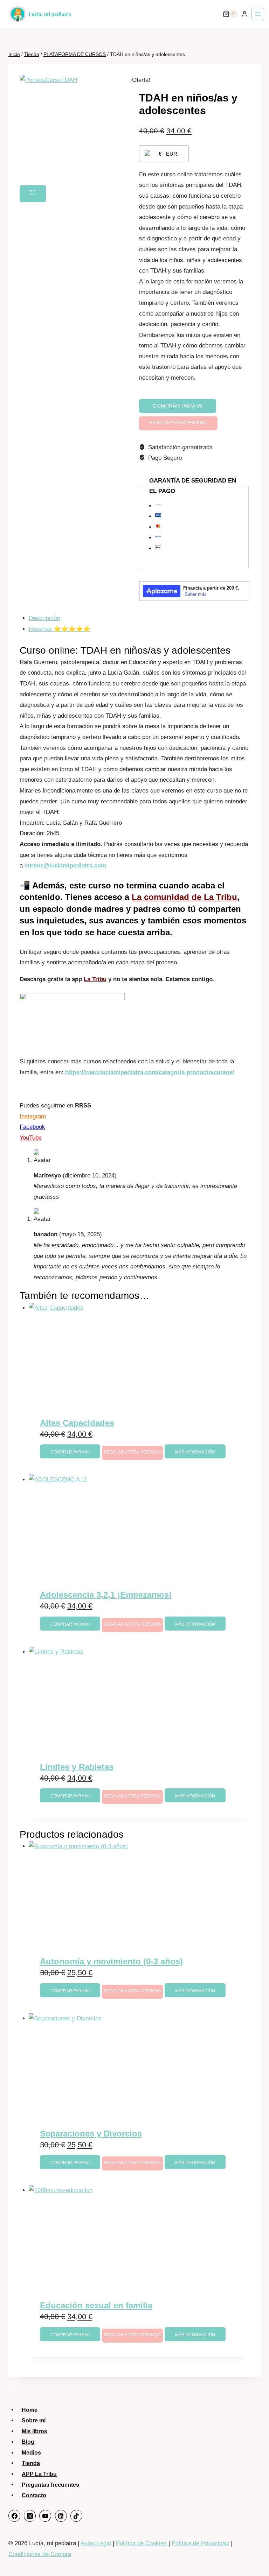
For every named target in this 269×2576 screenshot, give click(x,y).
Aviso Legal (96, 2543)
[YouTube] (45, 2516)
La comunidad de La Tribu (184, 897)
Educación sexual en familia (96, 2305)
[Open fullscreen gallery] (33, 194)
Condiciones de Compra (40, 2554)
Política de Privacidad (200, 2543)
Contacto (34, 2495)
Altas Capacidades (77, 1423)
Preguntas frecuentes (50, 2484)
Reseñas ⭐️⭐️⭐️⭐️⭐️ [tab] (60, 629)
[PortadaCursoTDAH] (75, 130)
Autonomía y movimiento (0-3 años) (111, 1961)
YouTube (31, 1138)
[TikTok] (76, 2516)
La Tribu (95, 979)
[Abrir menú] (258, 14)
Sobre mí (34, 2420)
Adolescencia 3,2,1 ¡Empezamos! (106, 1595)
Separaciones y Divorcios (91, 2134)
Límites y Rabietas (77, 1767)
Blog (28, 2442)
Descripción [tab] (44, 618)
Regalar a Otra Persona (178, 423)
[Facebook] (14, 2516)
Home (30, 2410)
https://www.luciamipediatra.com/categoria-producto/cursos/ (150, 1072)
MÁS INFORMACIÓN (195, 1452)
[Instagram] (30, 2516)
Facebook (32, 1127)
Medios (31, 2453)
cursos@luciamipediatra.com (65, 865)
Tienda (31, 2463)
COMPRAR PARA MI (178, 406)
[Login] (244, 14)
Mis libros (35, 2431)
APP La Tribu (39, 2474)
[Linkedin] (61, 2516)
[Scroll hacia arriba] (255, 2557)
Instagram (33, 1116)
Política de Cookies (141, 2543)
